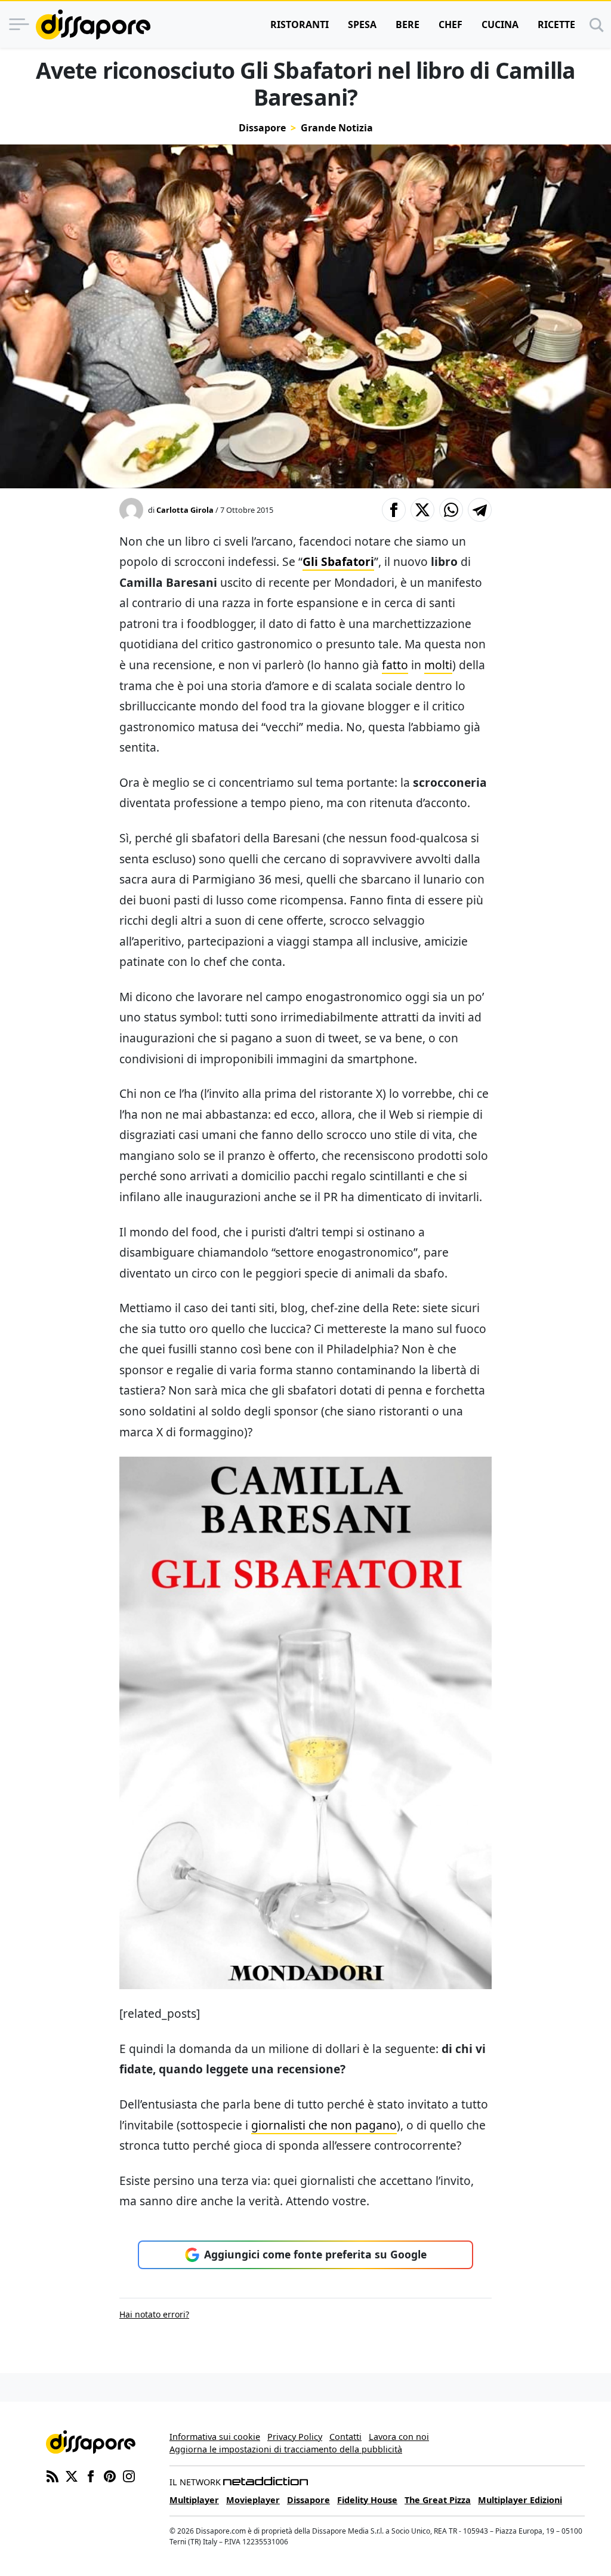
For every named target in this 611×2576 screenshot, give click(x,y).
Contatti (345, 2437)
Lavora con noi (399, 2437)
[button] (394, 510)
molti (438, 665)
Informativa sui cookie (215, 2437)
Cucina (500, 24)
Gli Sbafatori (338, 561)
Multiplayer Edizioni (520, 2500)
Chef (450, 24)
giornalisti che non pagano (324, 2125)
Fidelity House (367, 2500)
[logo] (93, 24)
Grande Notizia (337, 128)
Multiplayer (194, 2500)
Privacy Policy (295, 2437)
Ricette (556, 24)
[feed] (53, 2475)
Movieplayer (253, 2500)
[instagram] (129, 2475)
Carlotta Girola (185, 510)
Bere (408, 24)
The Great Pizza (438, 2500)
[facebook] (91, 2475)
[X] (72, 2475)
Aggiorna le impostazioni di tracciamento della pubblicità (286, 2449)
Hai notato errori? (154, 2314)
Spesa (362, 24)
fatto (395, 665)
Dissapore (262, 128)
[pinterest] (110, 2475)
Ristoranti (300, 24)
